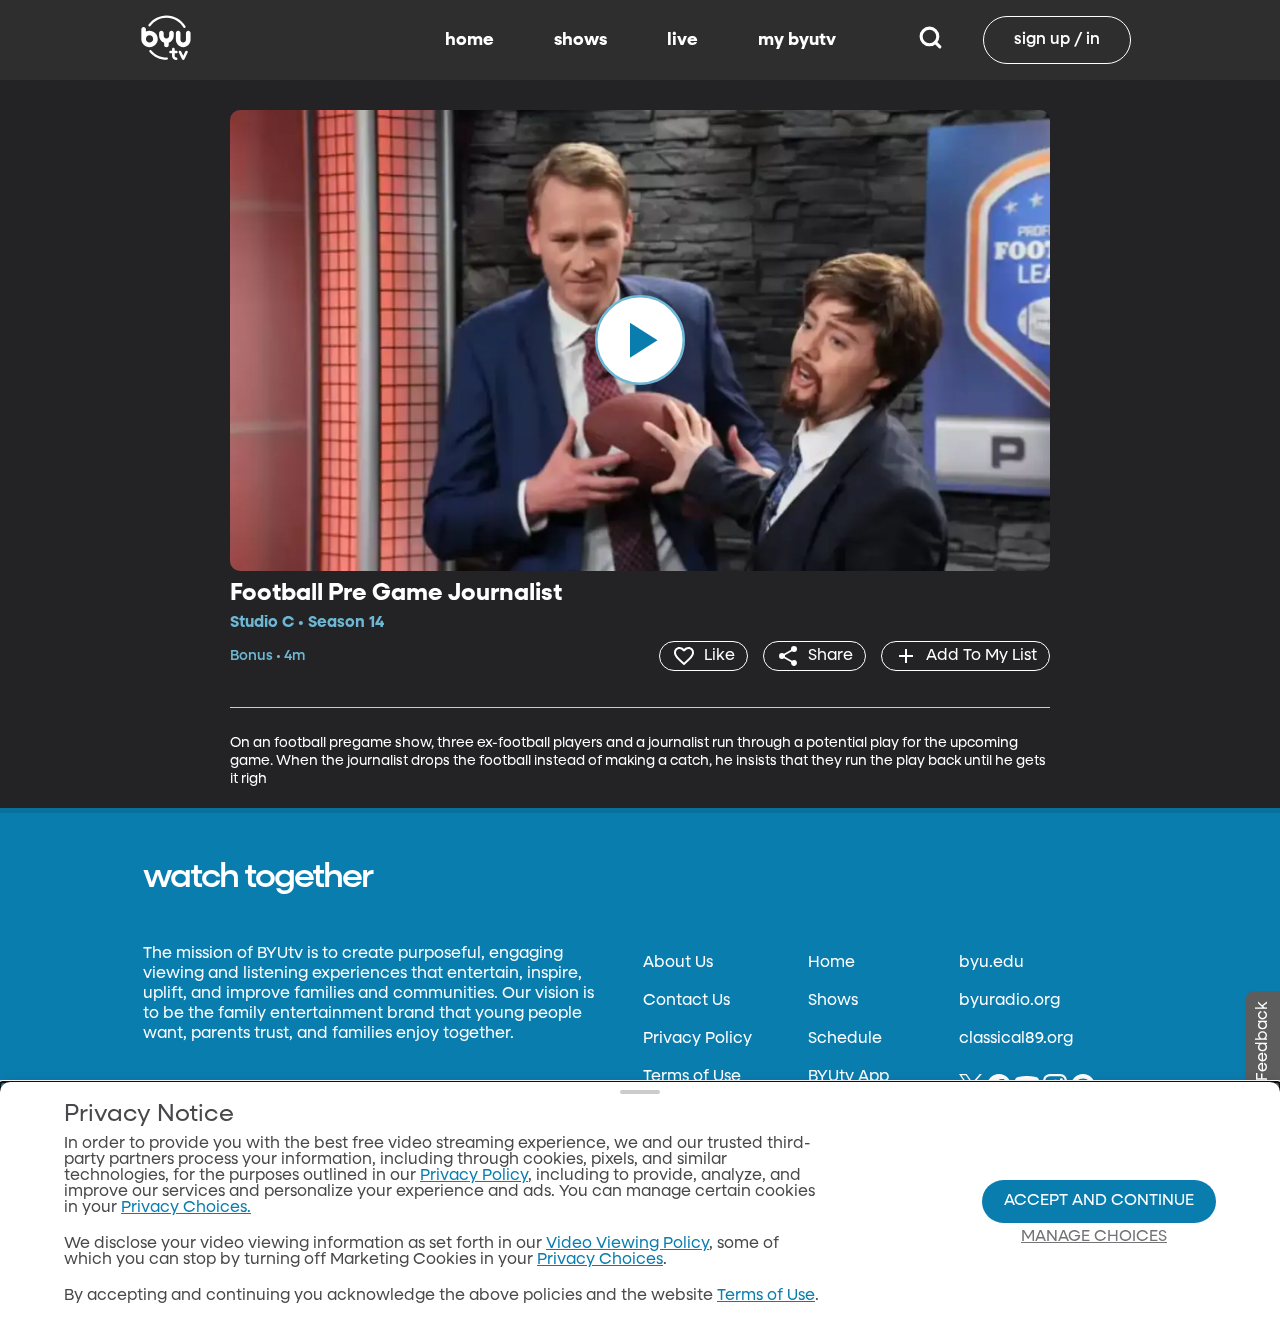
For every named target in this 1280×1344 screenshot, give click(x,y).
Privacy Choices (600, 1260)
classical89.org (1016, 1039)
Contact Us (686, 1001)
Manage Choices (1094, 1237)
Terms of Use (692, 1077)
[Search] (930, 40)
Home (831, 963)
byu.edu (991, 963)
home (469, 40)
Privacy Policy (697, 1039)
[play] (640, 340)
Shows (833, 1001)
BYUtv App (848, 1077)
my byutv (797, 40)
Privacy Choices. (186, 1208)
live (682, 40)
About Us (678, 963)
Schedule (845, 1039)
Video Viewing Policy (627, 1244)
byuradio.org (1009, 1001)
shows (580, 40)
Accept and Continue (1099, 1201)
